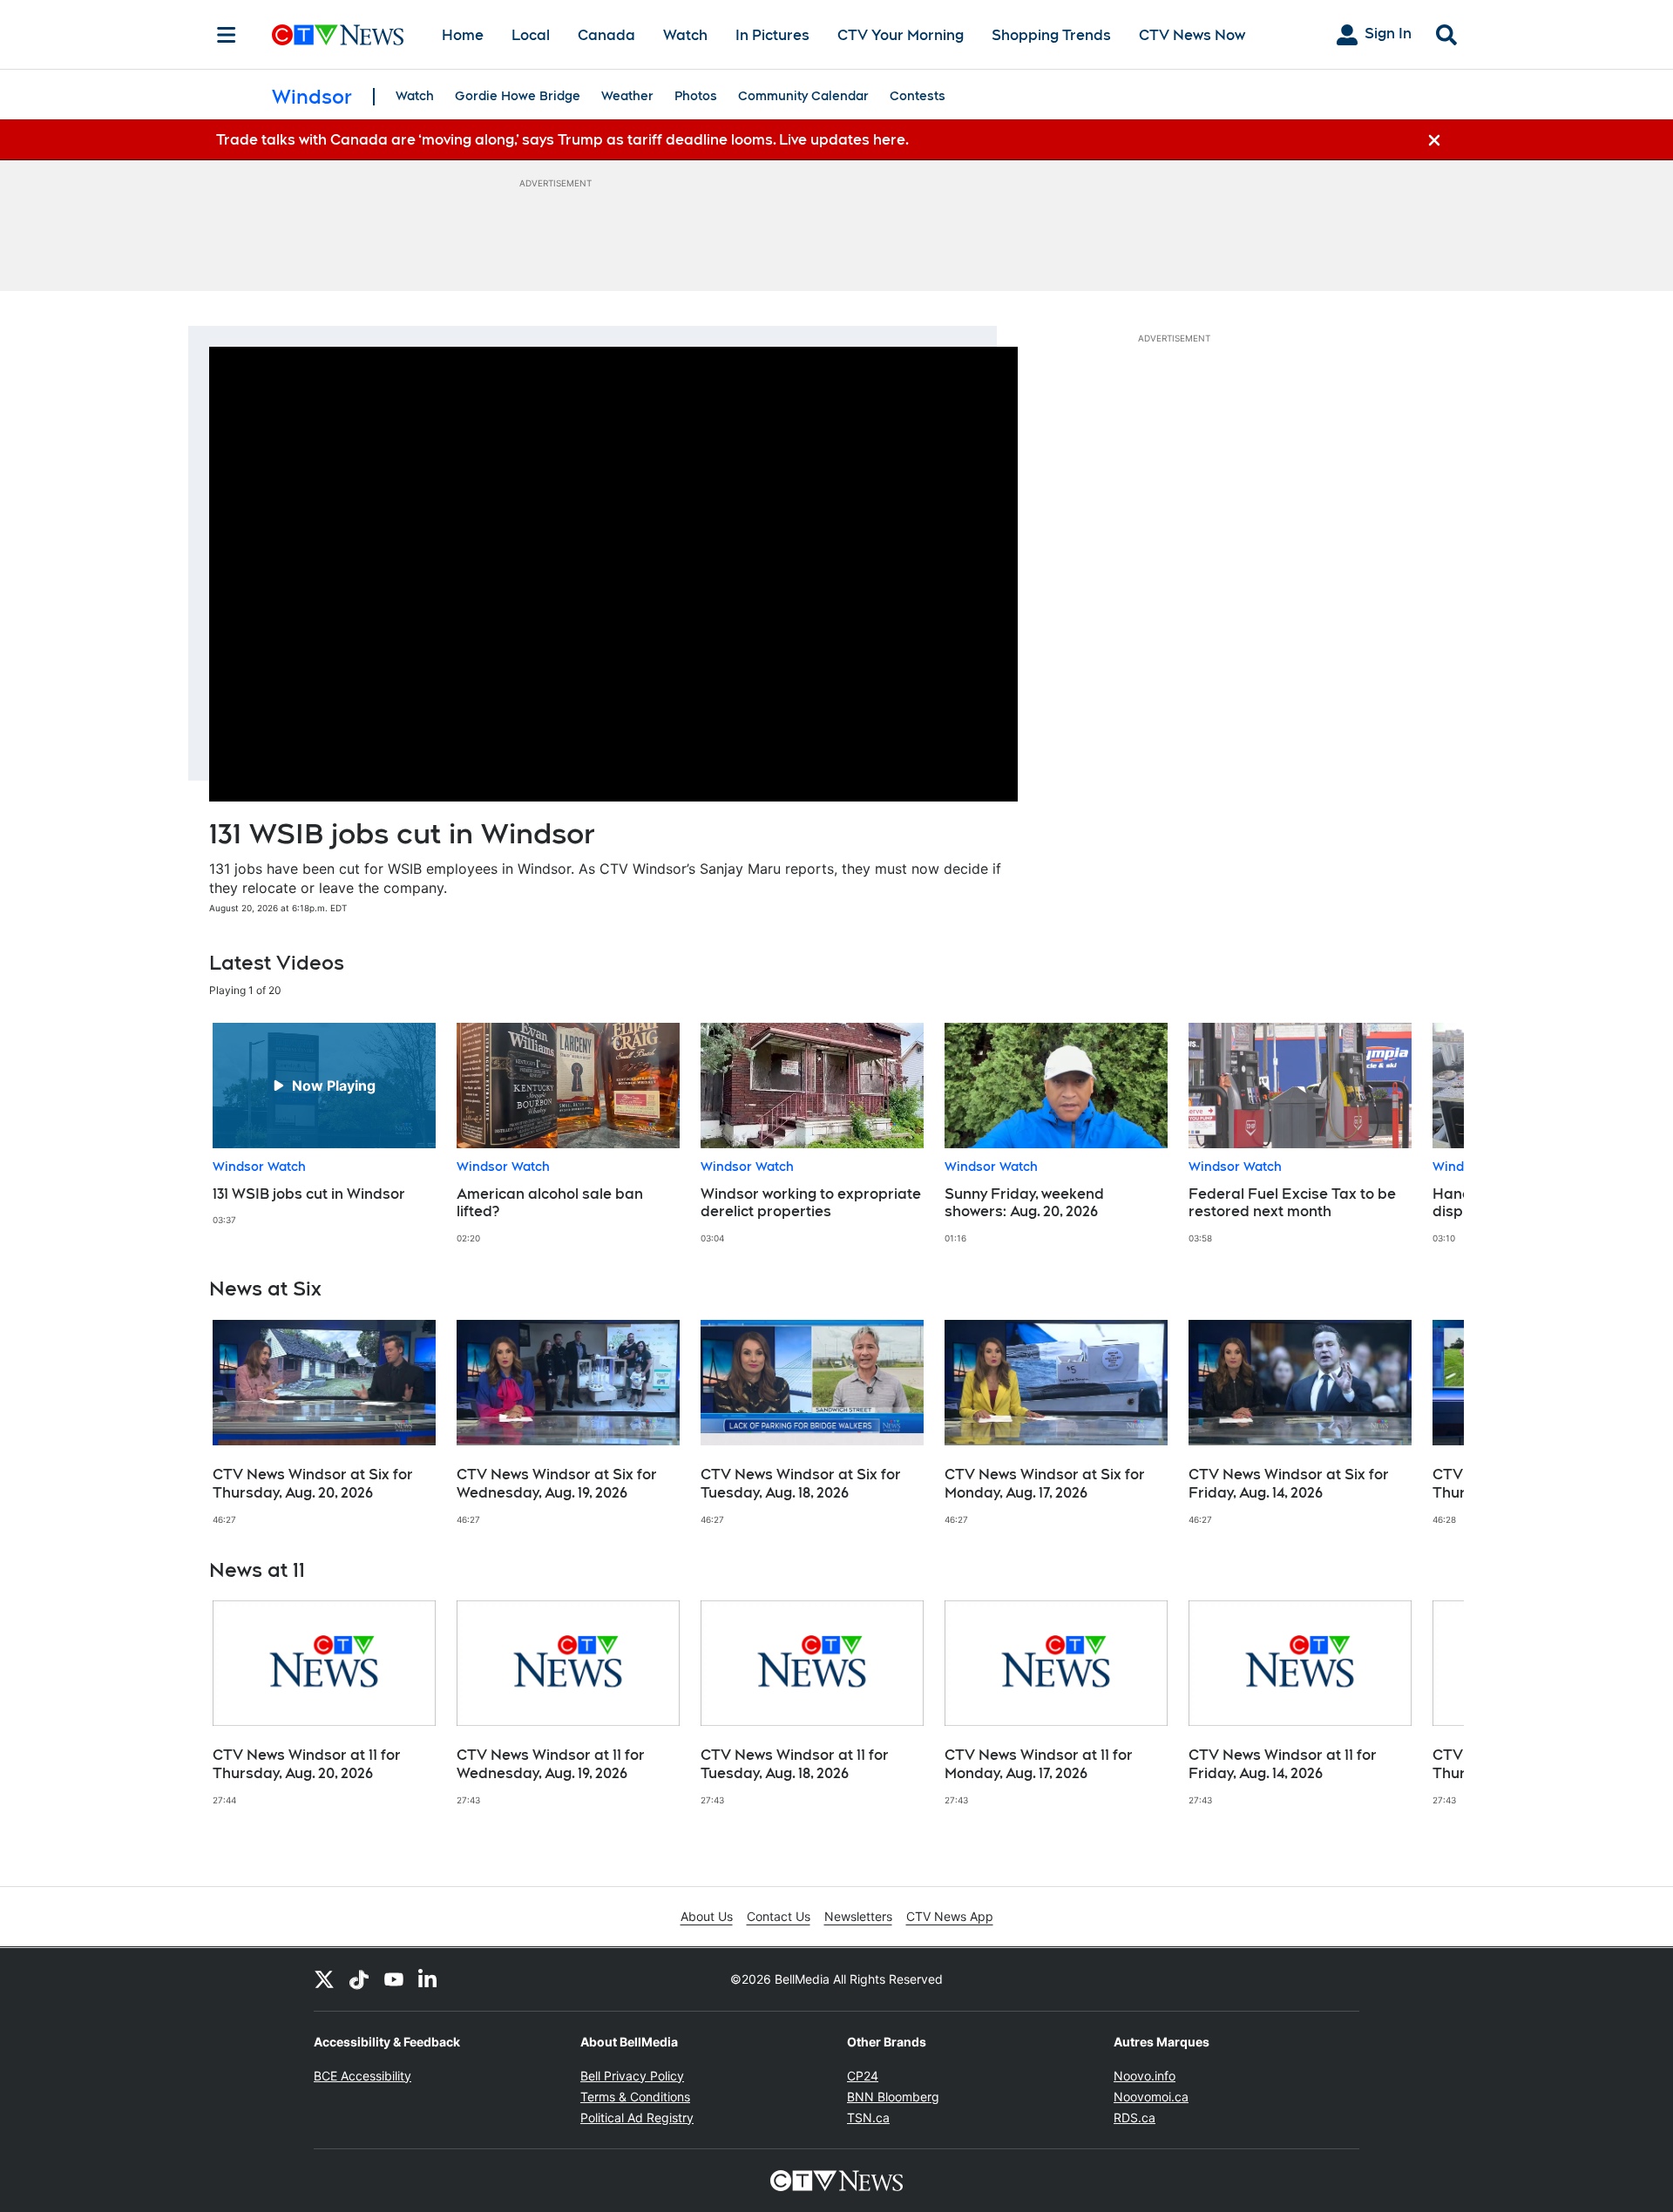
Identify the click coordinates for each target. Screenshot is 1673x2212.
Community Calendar (803, 96)
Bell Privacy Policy (632, 2076)
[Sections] (227, 35)
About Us (707, 1916)
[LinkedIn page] (429, 1979)
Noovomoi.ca (1151, 2097)
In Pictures (772, 35)
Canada (606, 35)
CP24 (863, 2076)
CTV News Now (1192, 35)
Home (463, 35)
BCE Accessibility (362, 2076)
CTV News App (950, 1916)
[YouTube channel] (394, 1979)
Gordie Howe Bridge (518, 96)
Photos (696, 96)
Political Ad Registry (637, 2117)
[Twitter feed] (324, 1979)
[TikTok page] (359, 1979)
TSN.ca (868, 2117)
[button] (1429, 1133)
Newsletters (858, 1916)
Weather (627, 96)
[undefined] (324, 1124)
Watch (685, 35)
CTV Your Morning (901, 35)
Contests (918, 96)
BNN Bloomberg (893, 2097)
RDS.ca (1135, 2117)
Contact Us (779, 1916)
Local (531, 35)
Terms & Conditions (635, 2097)
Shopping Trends (1051, 35)
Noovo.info (1145, 2076)
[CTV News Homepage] (338, 35)
